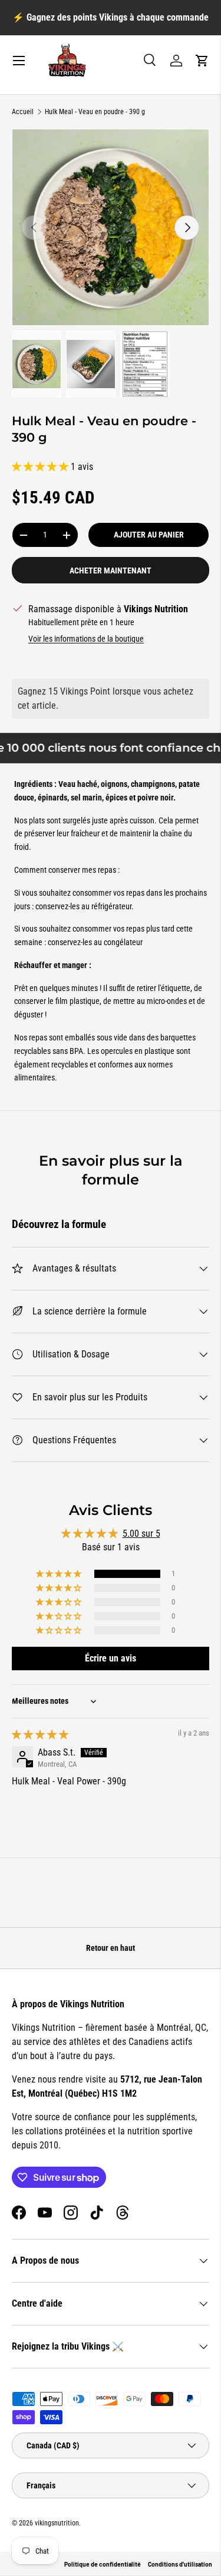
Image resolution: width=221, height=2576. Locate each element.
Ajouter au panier (149, 535)
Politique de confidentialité (103, 2564)
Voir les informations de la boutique (86, 639)
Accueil (23, 112)
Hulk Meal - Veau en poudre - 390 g (95, 112)
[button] (202, 61)
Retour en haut (111, 1948)
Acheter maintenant (111, 570)
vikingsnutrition (57, 2523)
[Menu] (19, 61)
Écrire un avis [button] (111, 1658)
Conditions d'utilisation (180, 2564)
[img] (40, 1735)
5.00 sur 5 (141, 1534)
